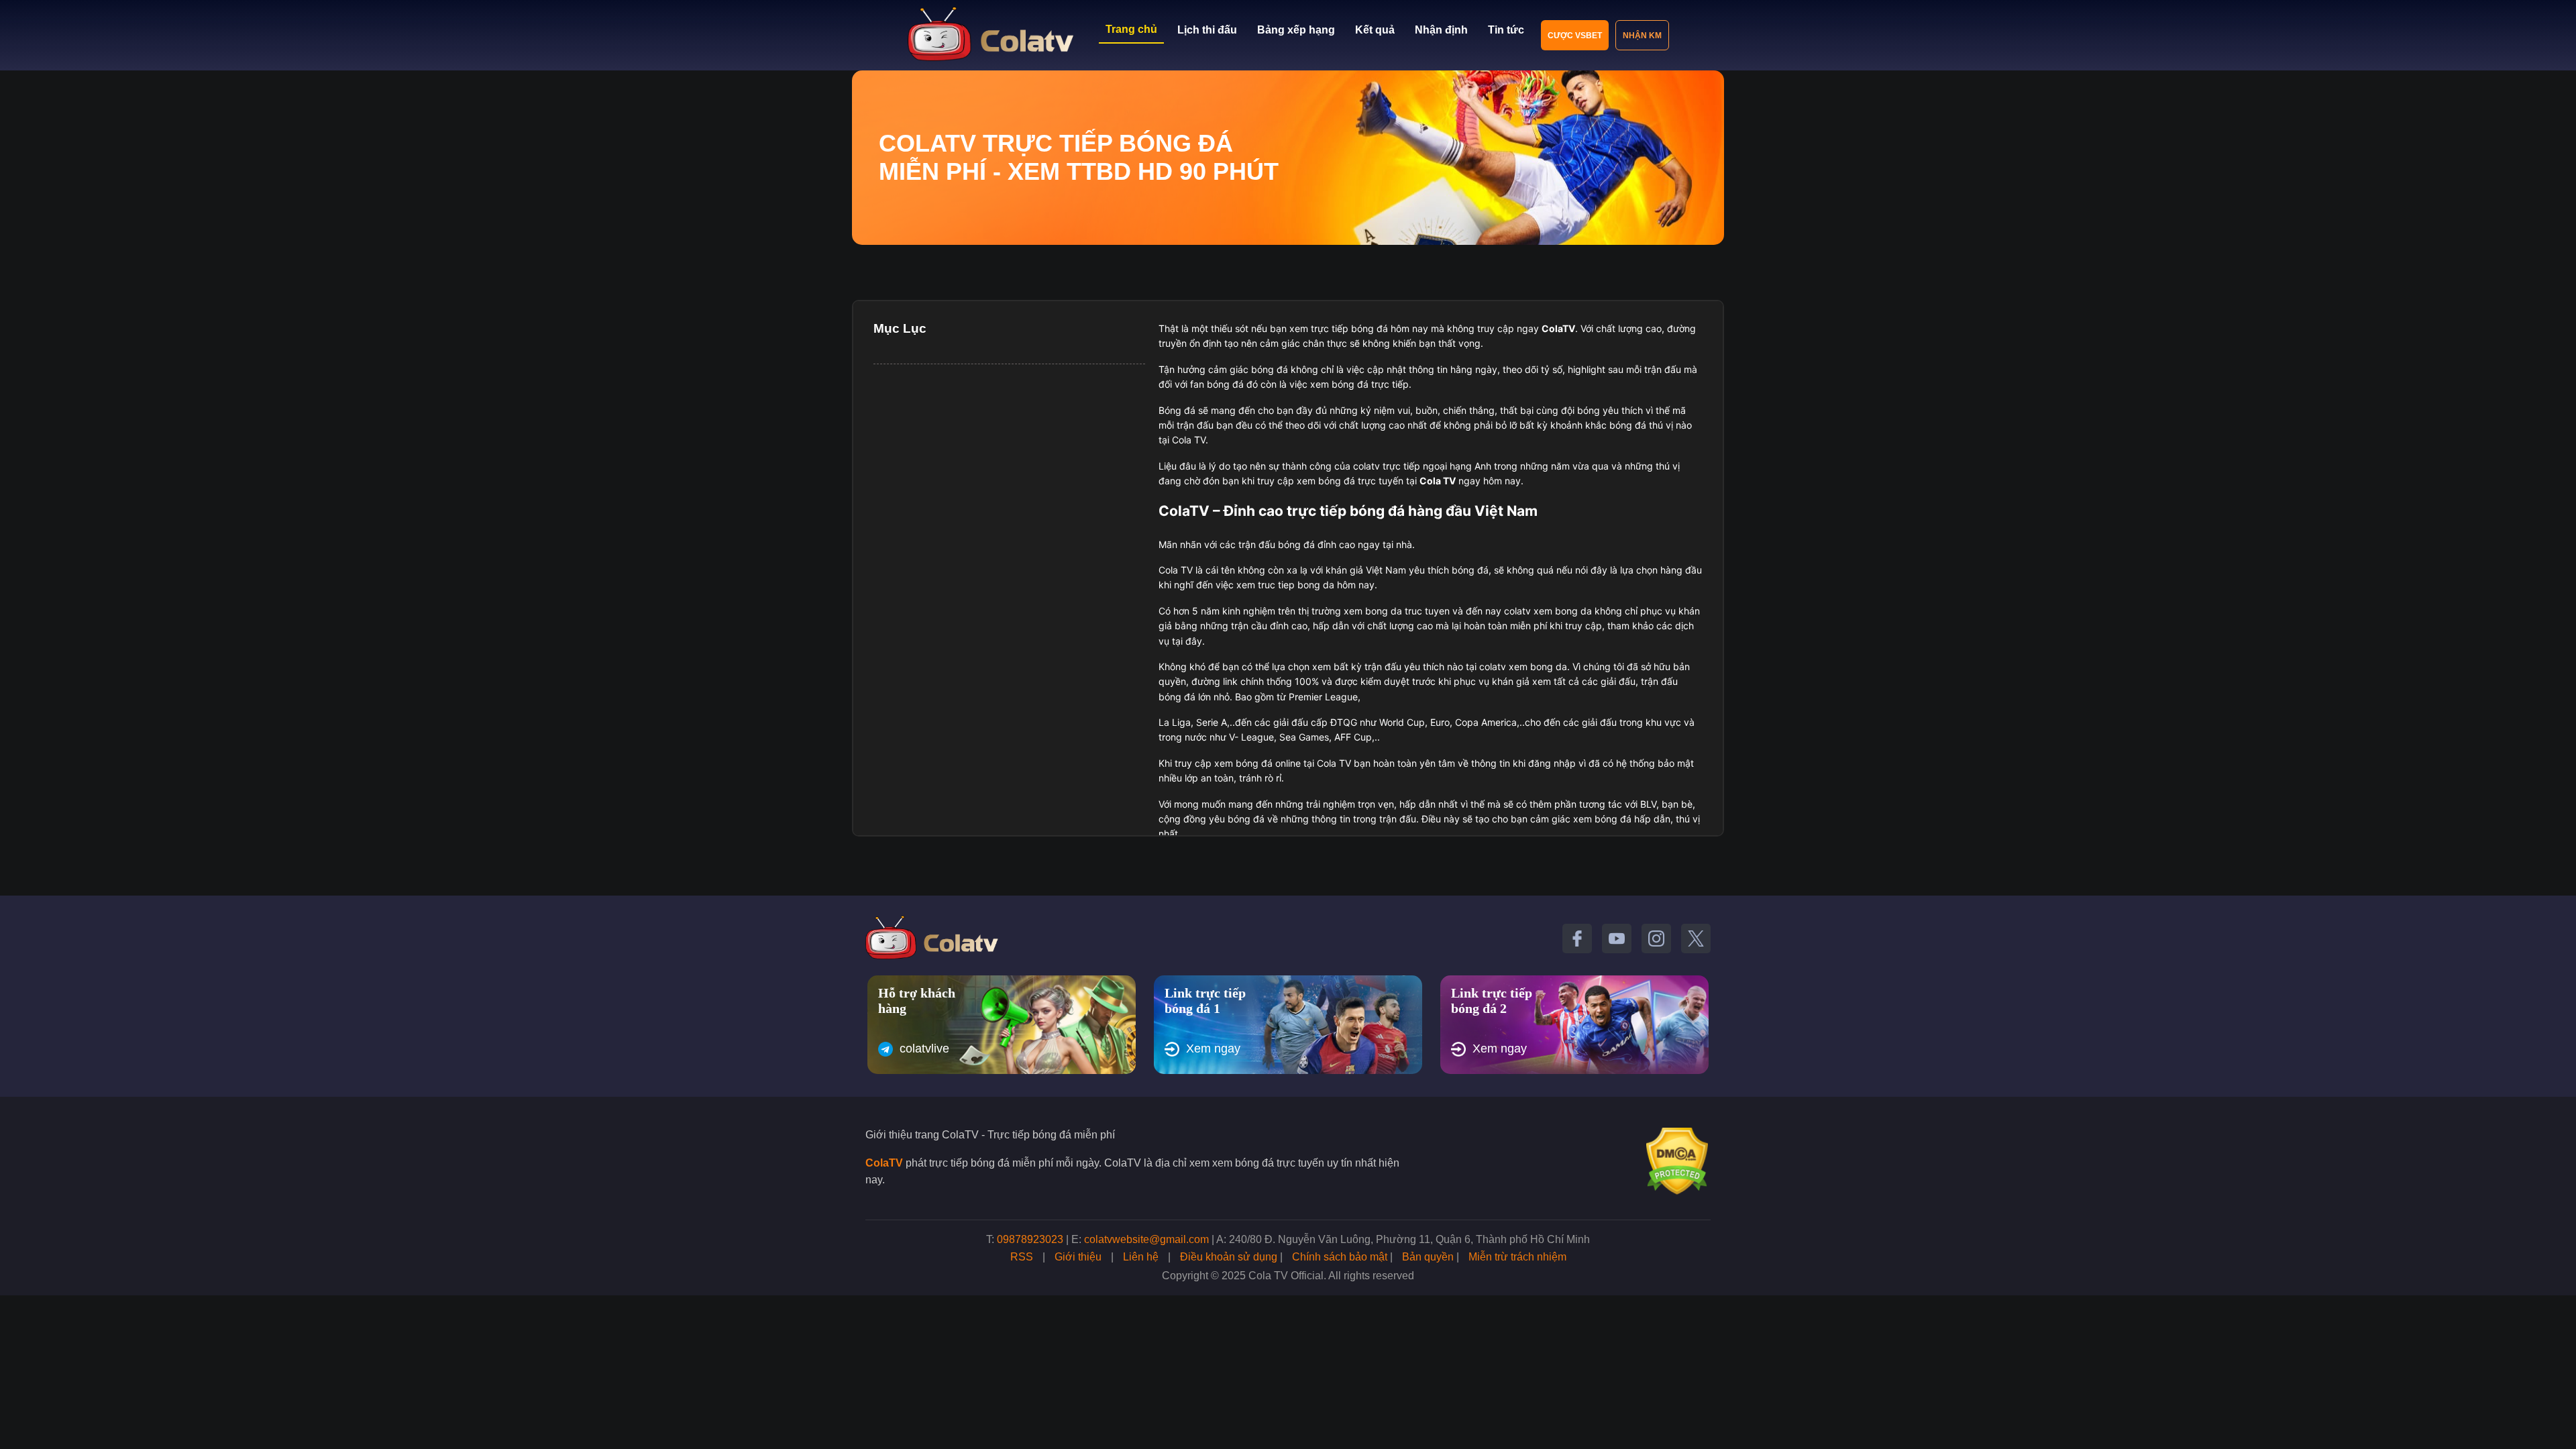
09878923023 (1030, 1239)
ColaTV (884, 1163)
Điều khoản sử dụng (1229, 1257)
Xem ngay (1213, 1049)
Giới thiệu (1078, 1257)
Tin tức (1506, 30)
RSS (1022, 1257)
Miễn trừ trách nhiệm (1517, 1257)
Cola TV (1438, 481)
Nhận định (1441, 30)
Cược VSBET (1575, 36)
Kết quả (1375, 30)
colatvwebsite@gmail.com (1146, 1239)
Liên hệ (1141, 1257)
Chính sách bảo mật (1340, 1257)
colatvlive (924, 1049)
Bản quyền (1428, 1257)
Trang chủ (1131, 29)
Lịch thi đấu (1207, 30)
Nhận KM (1642, 36)
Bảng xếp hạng (1296, 30)
